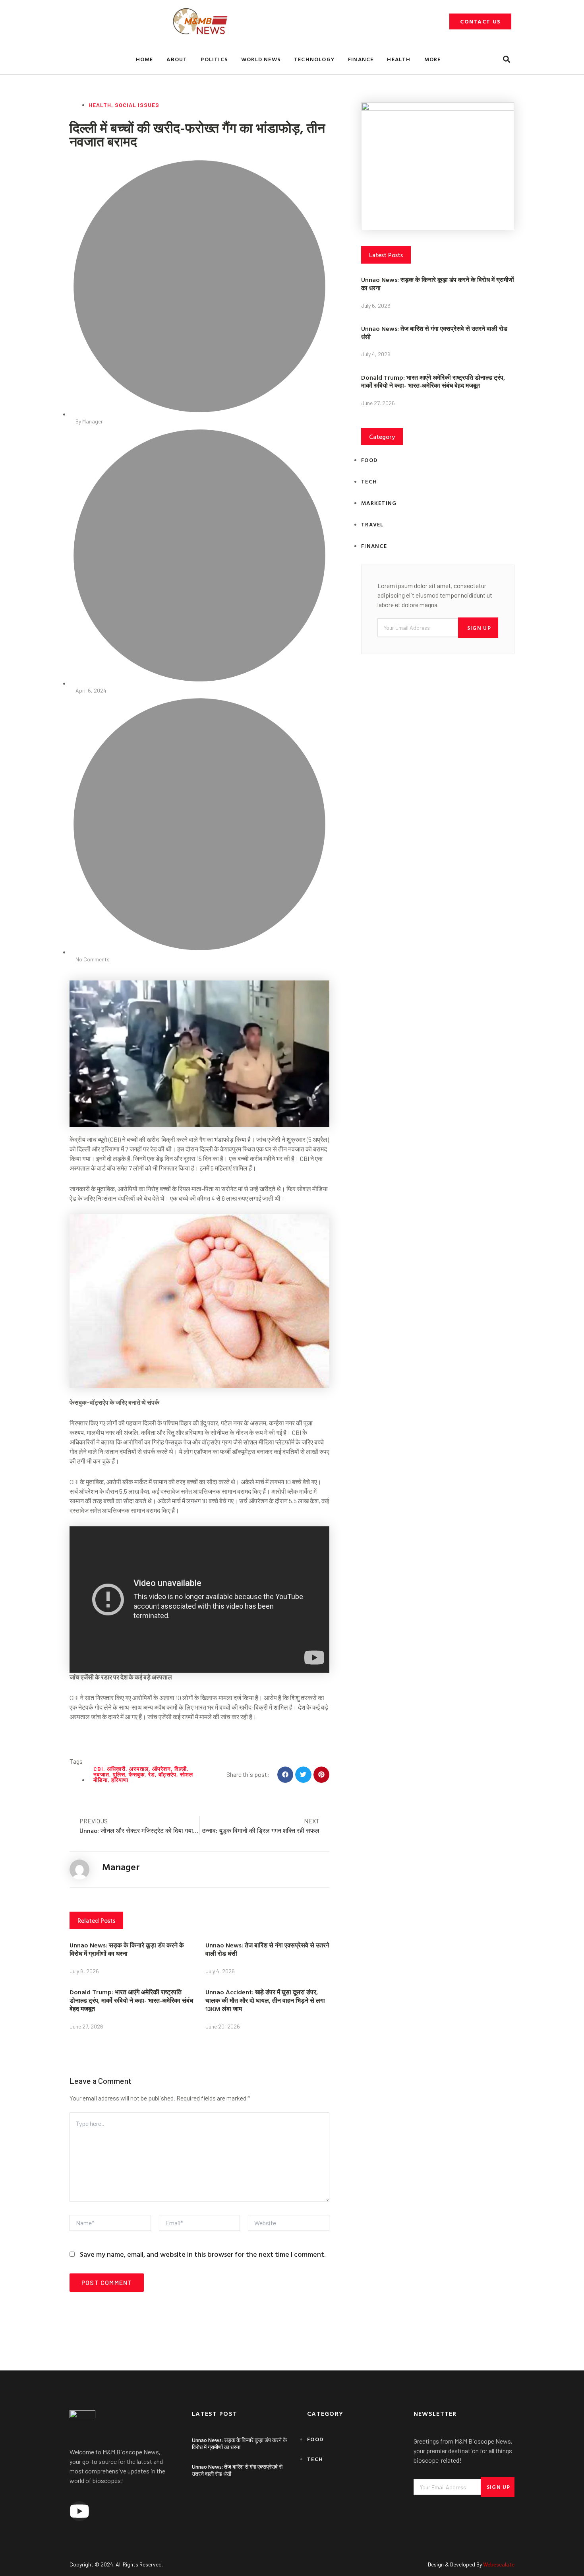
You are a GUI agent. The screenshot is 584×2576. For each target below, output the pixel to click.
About (177, 59)
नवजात (101, 1774)
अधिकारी (116, 1769)
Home (145, 59)
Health (399, 59)
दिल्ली (181, 1769)
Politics (214, 59)
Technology (314, 59)
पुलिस (119, 1774)
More (433, 59)
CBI (98, 1769)
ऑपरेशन (161, 1769)
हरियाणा (120, 1780)
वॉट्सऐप (167, 1774)
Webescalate (499, 2564)
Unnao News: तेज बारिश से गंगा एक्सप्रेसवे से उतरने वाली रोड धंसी (267, 1949)
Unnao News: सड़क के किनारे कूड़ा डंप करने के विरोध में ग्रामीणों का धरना (127, 1949)
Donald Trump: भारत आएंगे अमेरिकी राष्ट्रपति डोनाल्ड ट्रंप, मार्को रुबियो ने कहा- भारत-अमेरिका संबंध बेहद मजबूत (131, 2000)
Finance (361, 59)
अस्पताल (139, 1769)
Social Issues (137, 105)
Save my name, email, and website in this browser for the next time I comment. (203, 2254)
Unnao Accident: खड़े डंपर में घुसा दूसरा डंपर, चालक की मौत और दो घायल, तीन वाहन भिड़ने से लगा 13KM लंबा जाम (265, 2000)
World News (261, 59)
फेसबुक (137, 1774)
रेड (152, 1774)
